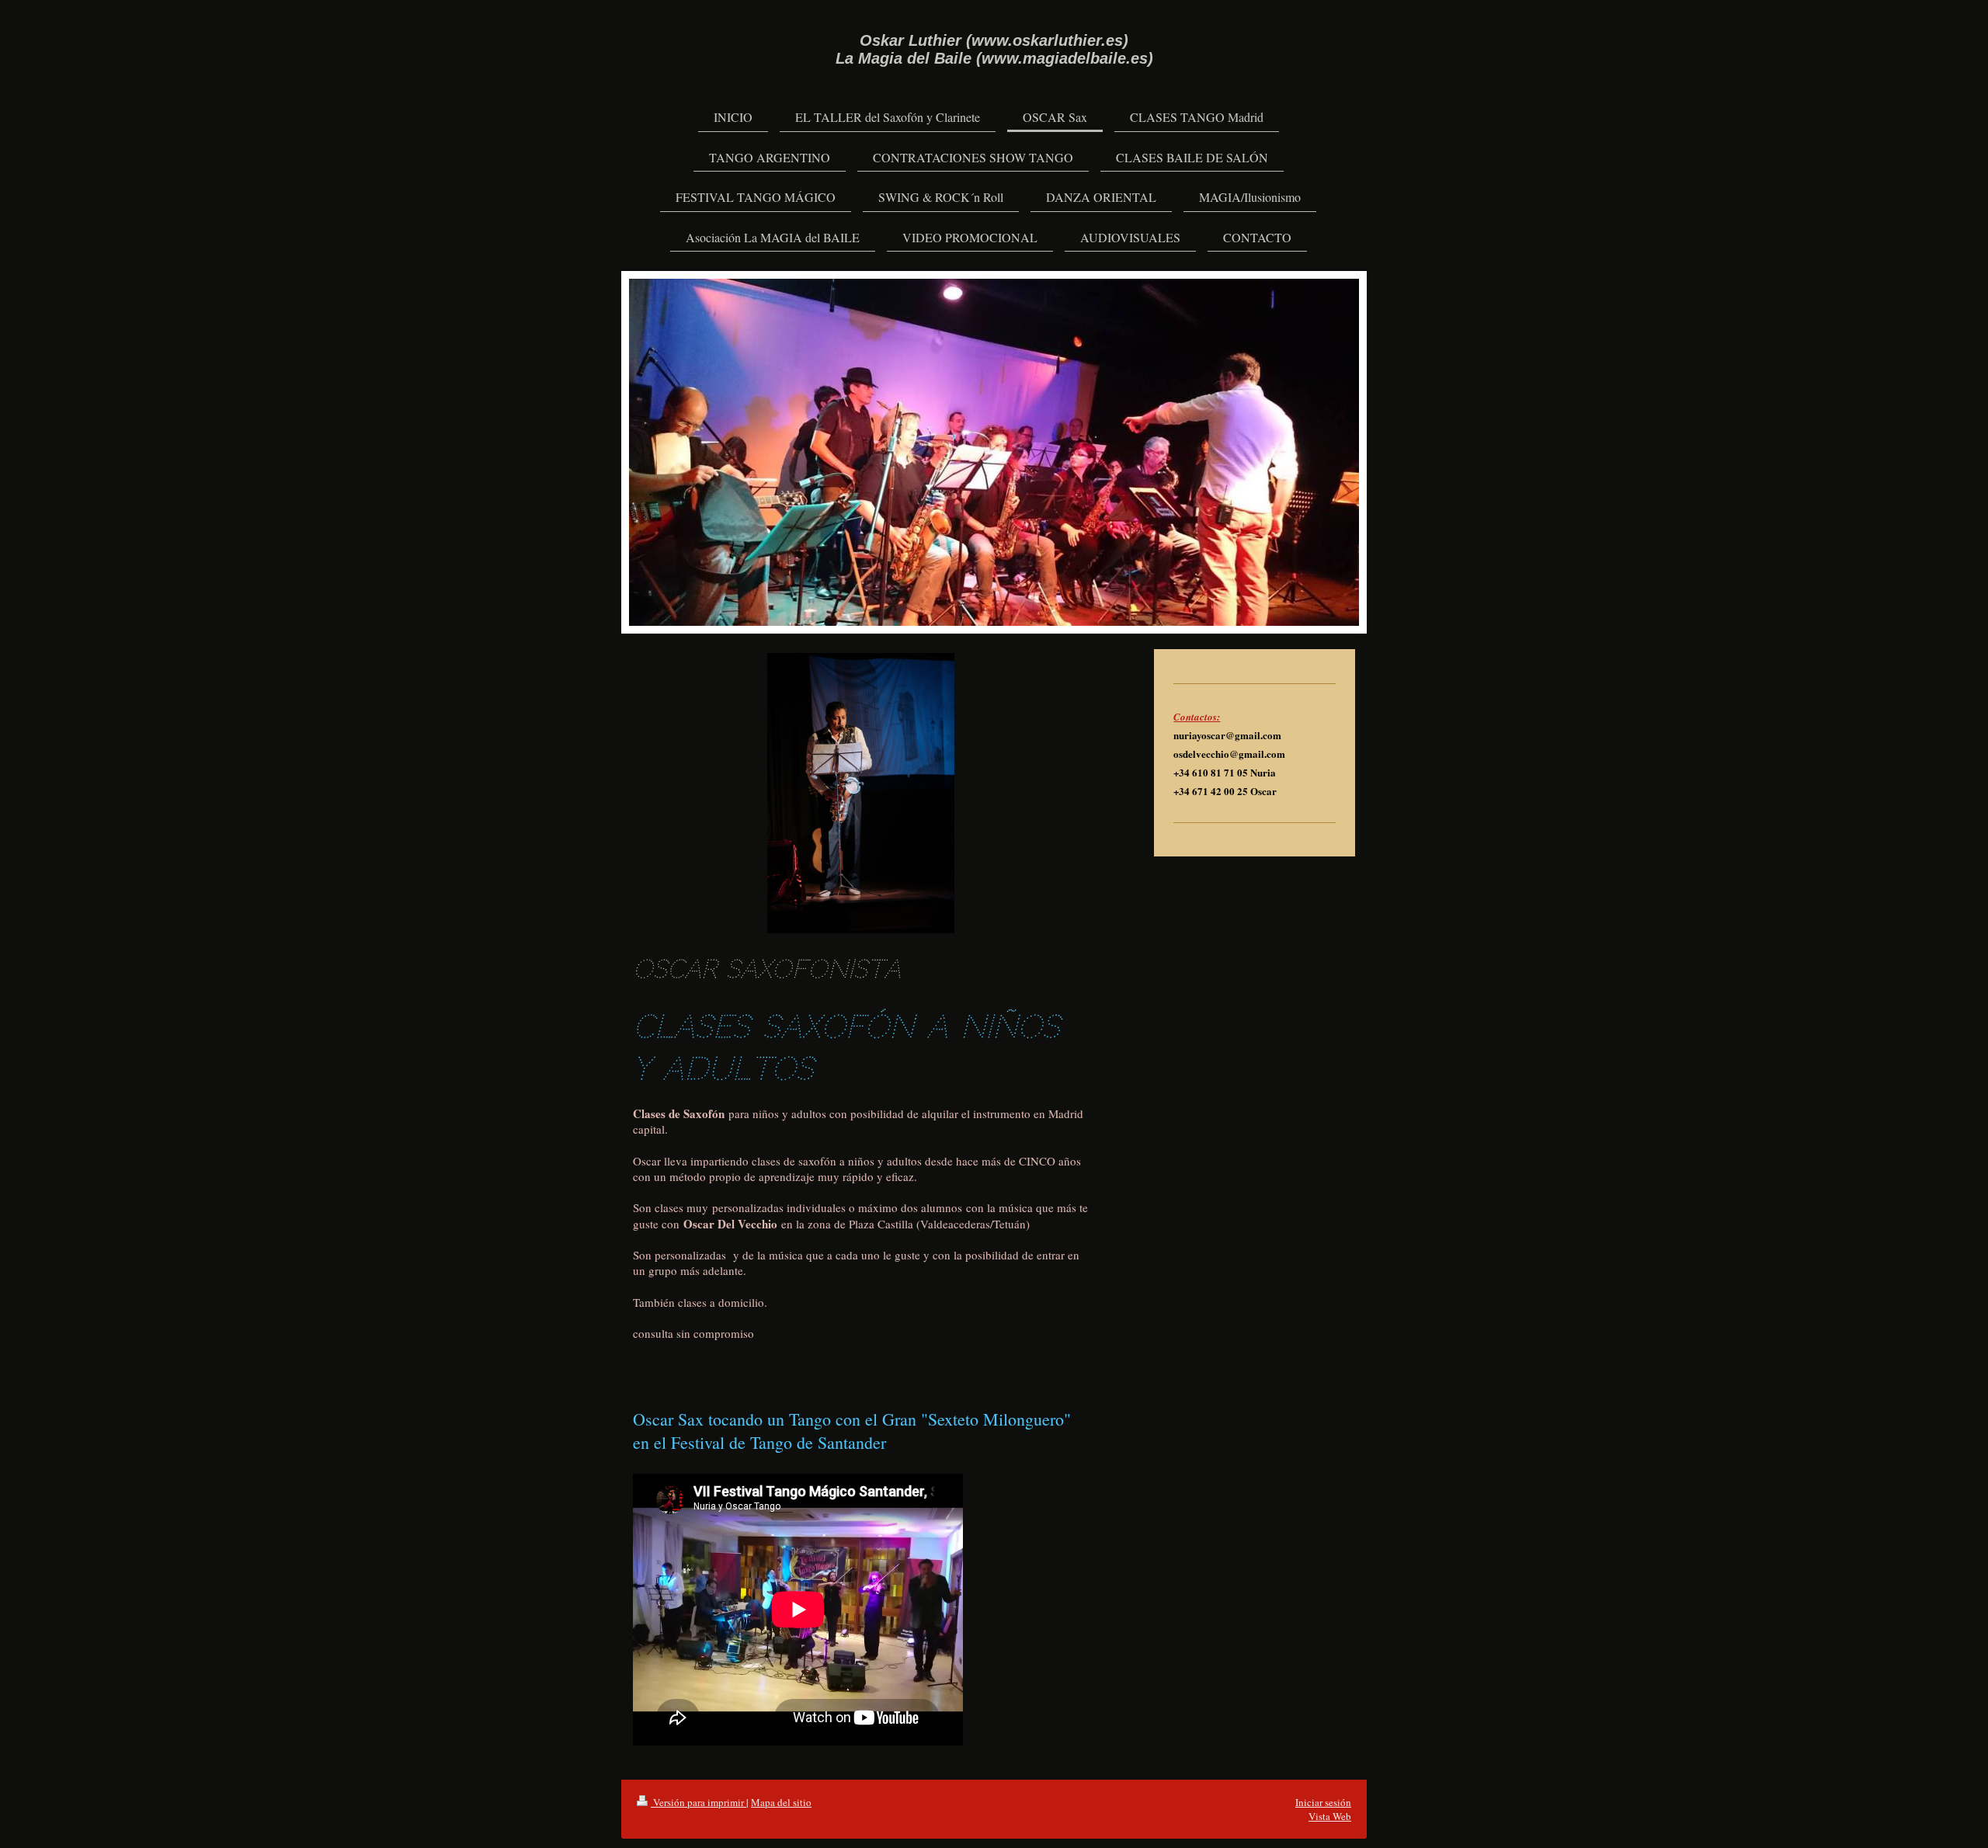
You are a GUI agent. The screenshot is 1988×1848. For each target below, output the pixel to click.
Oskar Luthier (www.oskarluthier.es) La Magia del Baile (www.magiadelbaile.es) (994, 49)
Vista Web (1330, 1816)
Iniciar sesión (1323, 1802)
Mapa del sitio (781, 1802)
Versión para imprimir (699, 1802)
